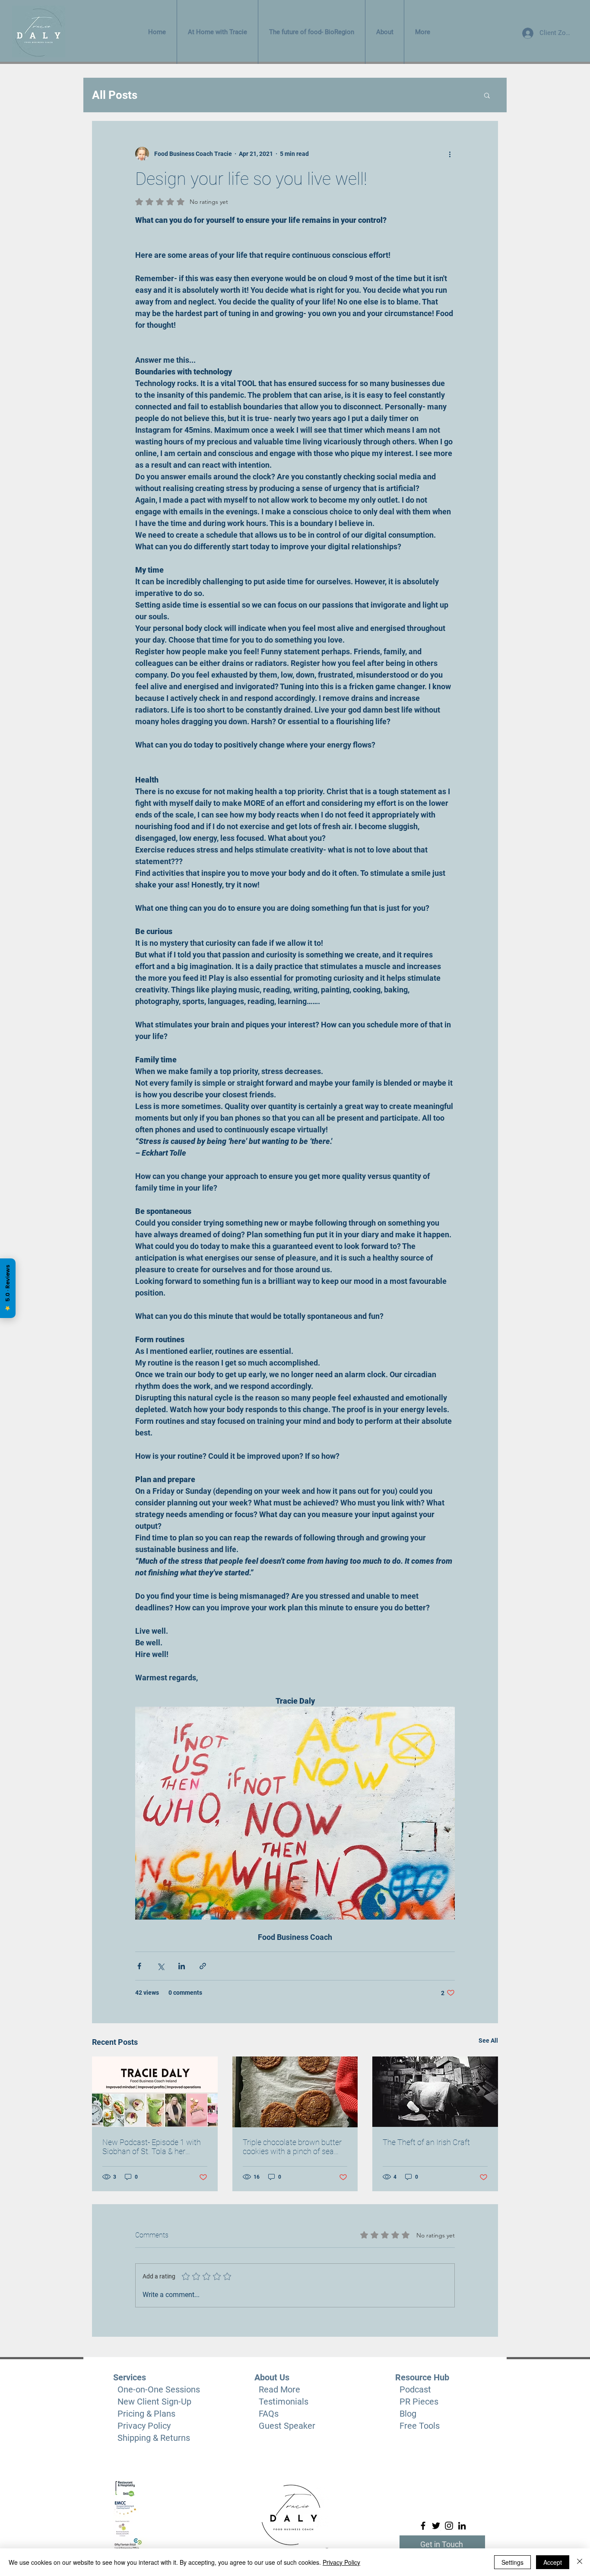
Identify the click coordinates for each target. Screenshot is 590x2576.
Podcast (415, 2389)
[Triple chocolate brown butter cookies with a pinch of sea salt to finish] (295, 2092)
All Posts (115, 95)
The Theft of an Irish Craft (426, 2142)
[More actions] (450, 154)
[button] (487, 95)
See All (488, 2041)
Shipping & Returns (154, 2438)
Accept (553, 2562)
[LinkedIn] (462, 2526)
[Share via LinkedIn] (182, 1966)
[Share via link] (203, 1966)
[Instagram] (449, 2526)
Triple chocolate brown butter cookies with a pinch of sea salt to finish (292, 2147)
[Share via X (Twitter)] (160, 1966)
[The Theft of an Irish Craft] (435, 2092)
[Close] (580, 2562)
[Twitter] (436, 2526)
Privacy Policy (341, 2562)
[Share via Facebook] (139, 1966)
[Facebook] (423, 2526)
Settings (512, 2562)
